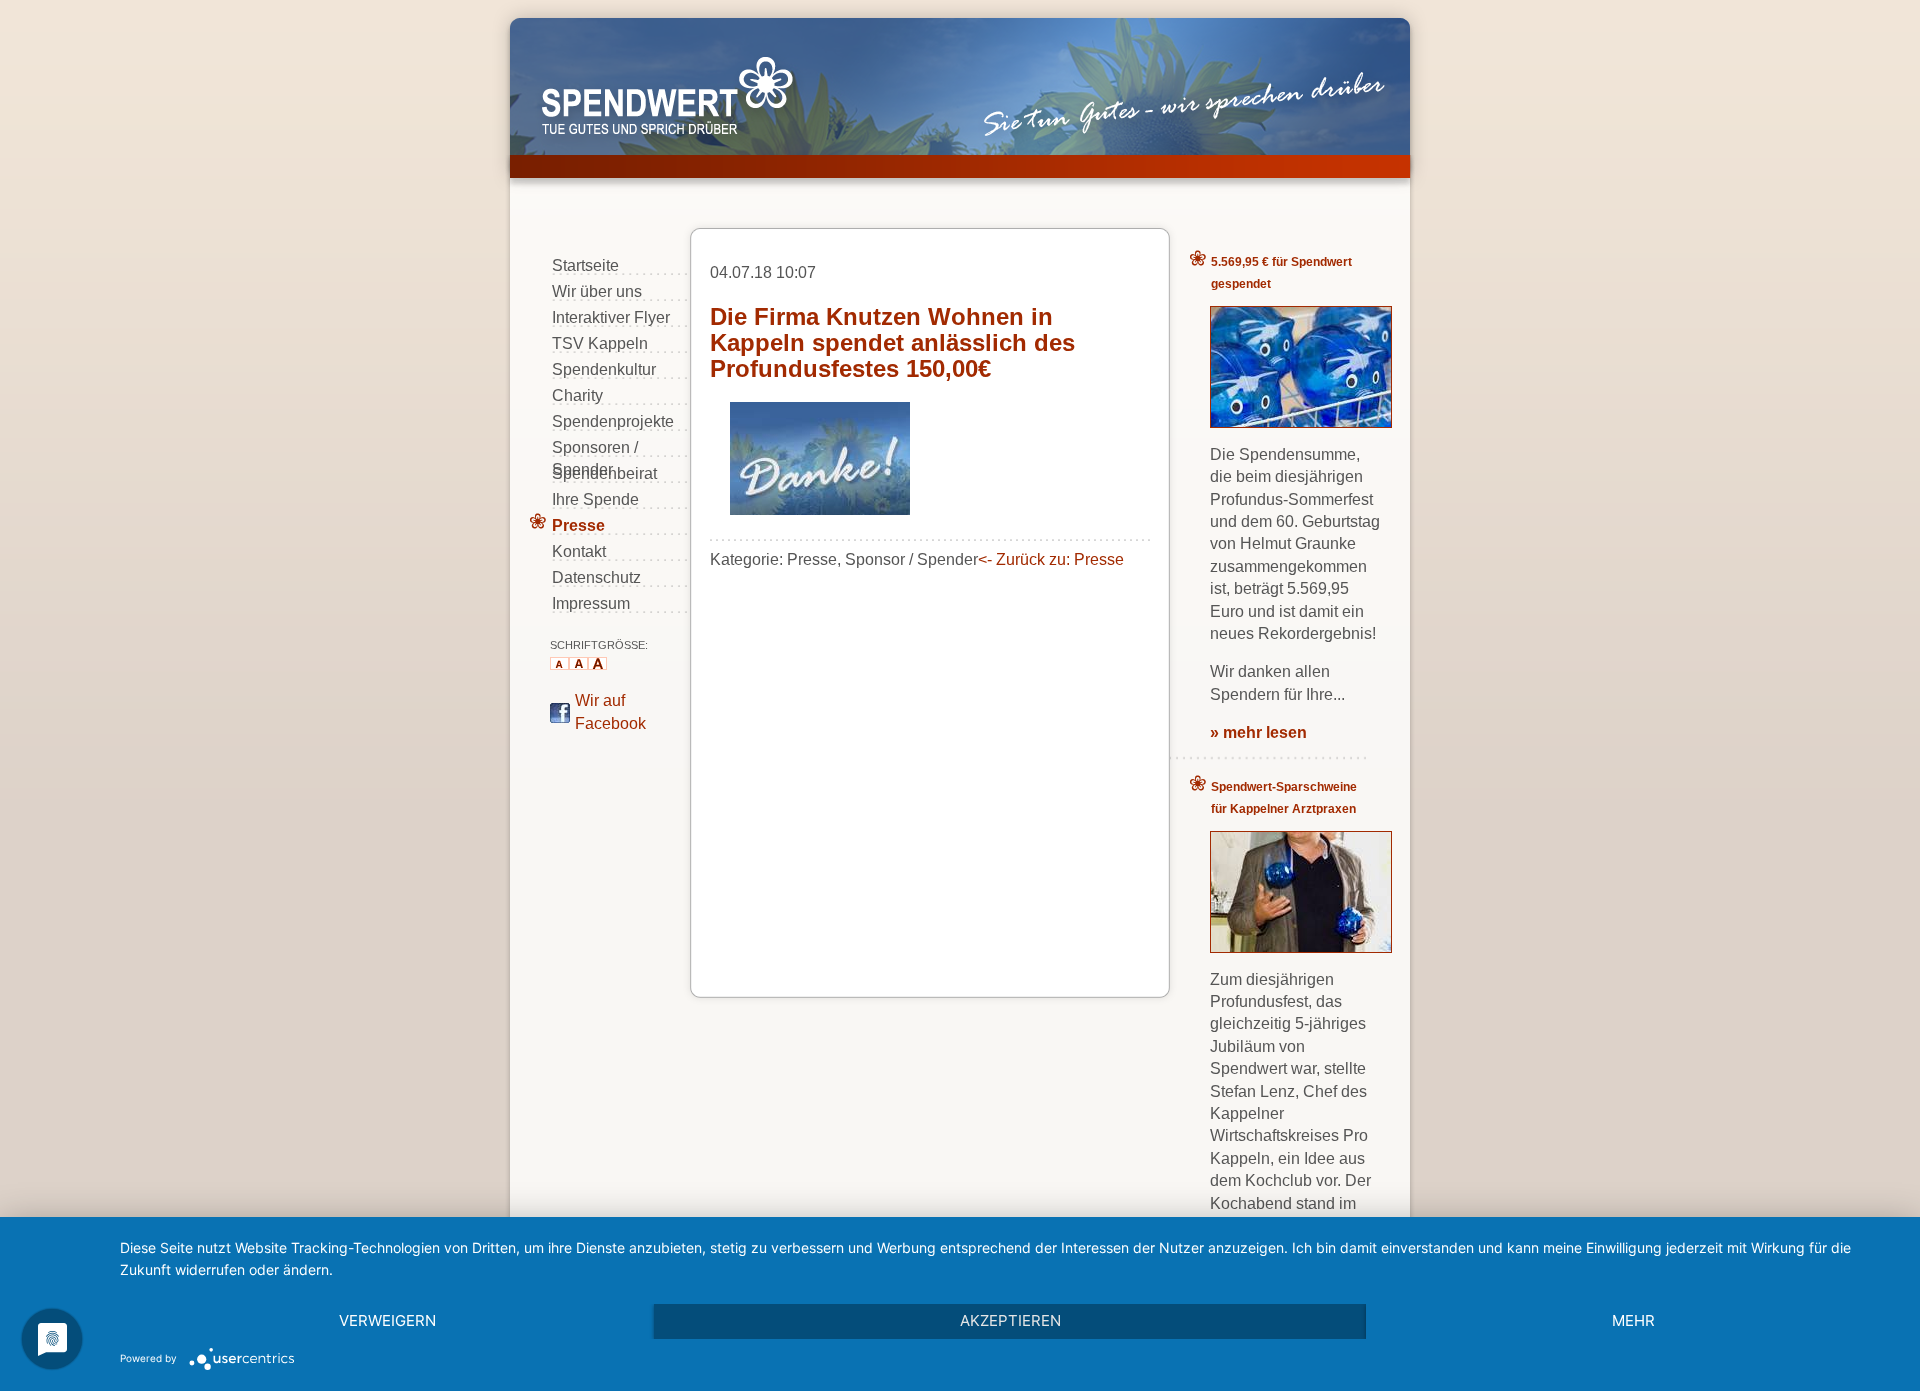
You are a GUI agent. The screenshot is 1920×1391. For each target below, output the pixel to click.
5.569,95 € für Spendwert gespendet (1281, 273)
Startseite (585, 265)
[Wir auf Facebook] (560, 717)
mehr (1633, 1320)
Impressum (591, 603)
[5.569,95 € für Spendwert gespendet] (1301, 421)
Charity (577, 395)
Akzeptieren (1010, 1320)
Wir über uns (597, 291)
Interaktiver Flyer (611, 317)
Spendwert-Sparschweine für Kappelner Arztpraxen (1284, 798)
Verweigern (387, 1320)
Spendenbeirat (604, 473)
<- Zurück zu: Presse (1051, 559)
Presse (578, 525)
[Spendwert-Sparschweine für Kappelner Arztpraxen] (1301, 946)
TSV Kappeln (600, 343)
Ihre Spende (595, 499)
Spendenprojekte (613, 421)
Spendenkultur (604, 369)
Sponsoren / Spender (595, 448)
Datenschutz (596, 577)
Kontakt (579, 551)
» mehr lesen (1258, 732)
